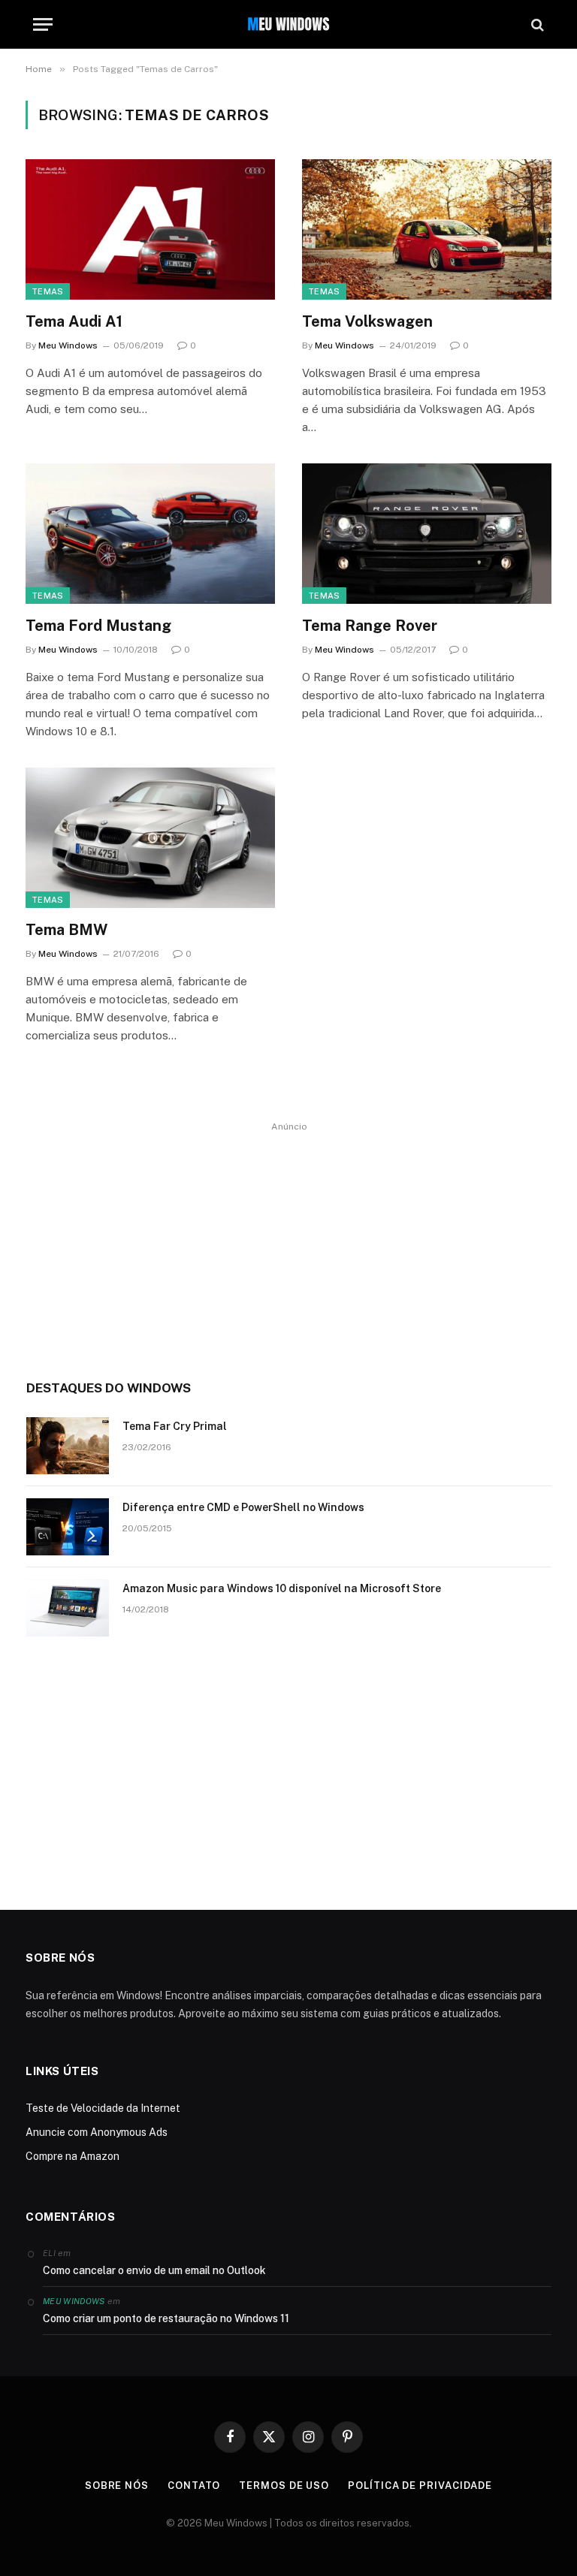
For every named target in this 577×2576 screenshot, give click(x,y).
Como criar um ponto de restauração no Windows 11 (166, 2318)
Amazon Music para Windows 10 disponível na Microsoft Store (282, 1588)
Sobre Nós (117, 2486)
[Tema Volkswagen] (427, 229)
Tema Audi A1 (74, 321)
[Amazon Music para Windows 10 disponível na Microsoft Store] (68, 1608)
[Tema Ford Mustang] (150, 534)
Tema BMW (66, 930)
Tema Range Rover (370, 626)
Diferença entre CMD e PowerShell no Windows (243, 1507)
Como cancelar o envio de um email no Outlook (154, 2270)
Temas (48, 291)
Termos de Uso (284, 2486)
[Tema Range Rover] (427, 534)
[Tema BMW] (150, 838)
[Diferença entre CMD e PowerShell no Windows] (68, 1527)
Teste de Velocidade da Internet (103, 2108)
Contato (194, 2486)
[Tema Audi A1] (150, 229)
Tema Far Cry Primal (175, 1426)
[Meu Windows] (288, 24)
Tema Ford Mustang (98, 626)
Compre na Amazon (73, 2156)
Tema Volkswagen (367, 321)
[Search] (536, 24)
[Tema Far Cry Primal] (68, 1446)
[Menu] (43, 24)
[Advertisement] (289, 1241)
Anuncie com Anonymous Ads (97, 2132)
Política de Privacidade (420, 2486)
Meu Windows (68, 345)
